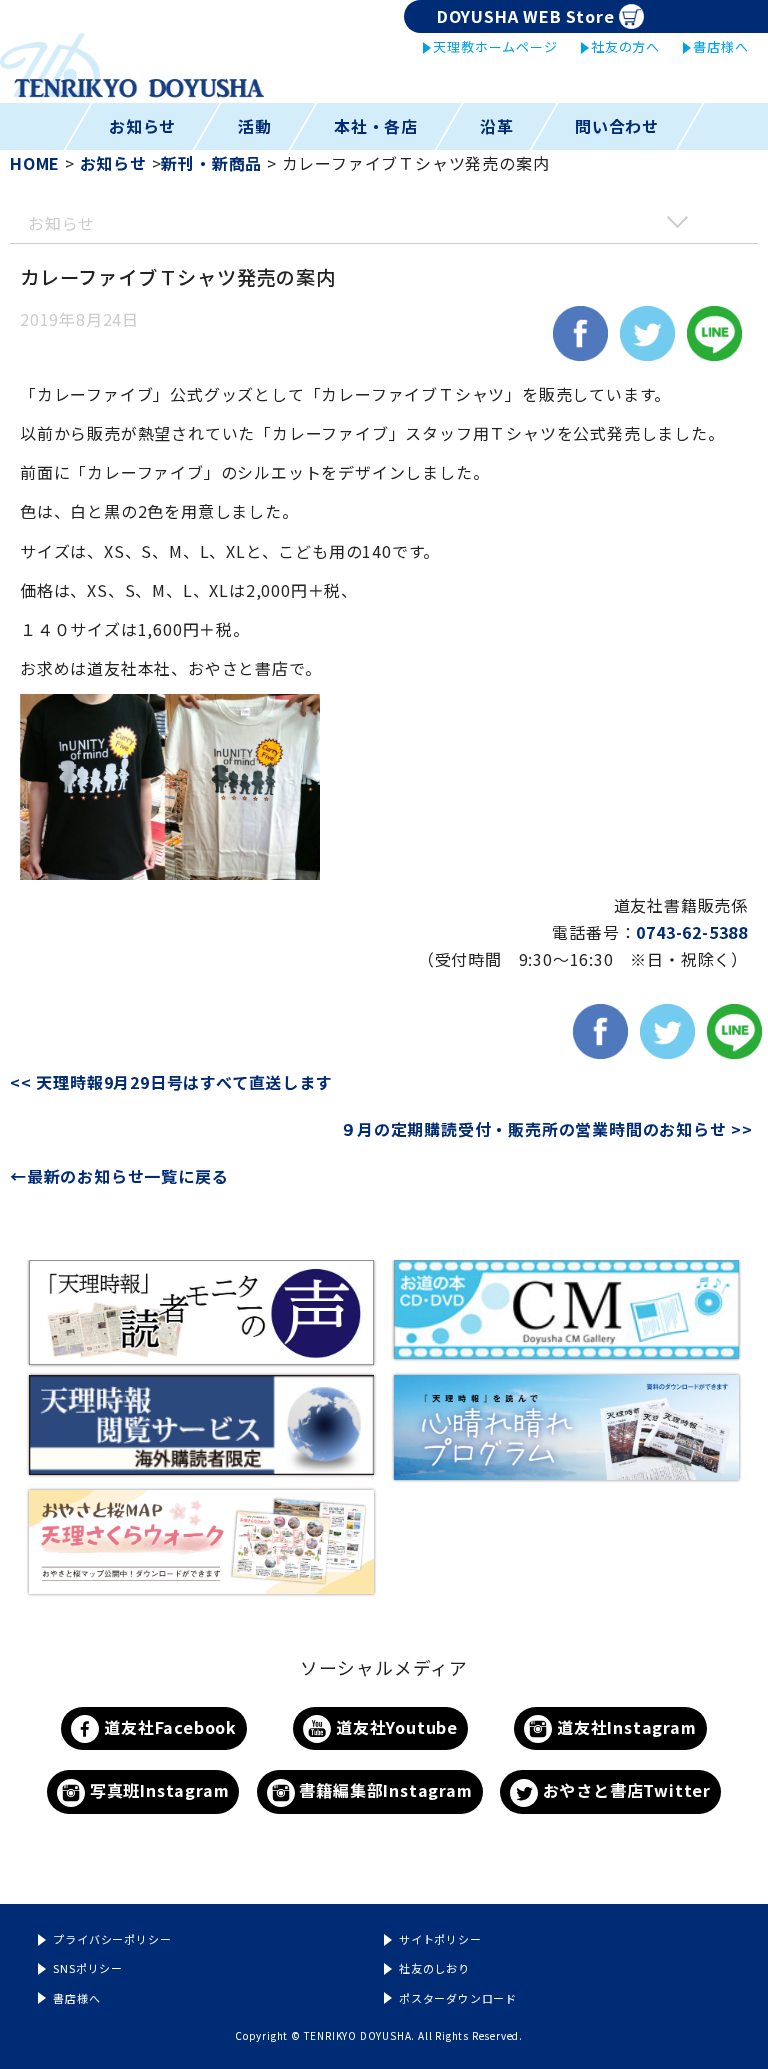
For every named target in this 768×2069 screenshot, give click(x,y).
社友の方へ (625, 46)
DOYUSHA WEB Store (526, 16)
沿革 (497, 126)
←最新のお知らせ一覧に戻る (119, 1176)
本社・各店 (376, 126)
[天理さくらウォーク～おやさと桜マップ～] (201, 1542)
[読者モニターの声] (201, 1312)
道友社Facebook (168, 1727)
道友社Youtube (394, 1727)
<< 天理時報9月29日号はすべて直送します (181, 1082)
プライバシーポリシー (112, 1939)
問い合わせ (617, 126)
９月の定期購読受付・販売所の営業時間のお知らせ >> (546, 1129)
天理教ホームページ (495, 46)
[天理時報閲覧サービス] (201, 1425)
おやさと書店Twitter (624, 1790)
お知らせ (142, 126)
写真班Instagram (157, 1790)
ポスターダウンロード (458, 1998)
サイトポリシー (440, 1939)
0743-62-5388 (692, 932)
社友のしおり (434, 1968)
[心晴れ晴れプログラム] (566, 1427)
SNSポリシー (88, 1968)
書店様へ (720, 46)
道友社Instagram (624, 1727)
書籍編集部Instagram (384, 1790)
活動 (255, 126)
